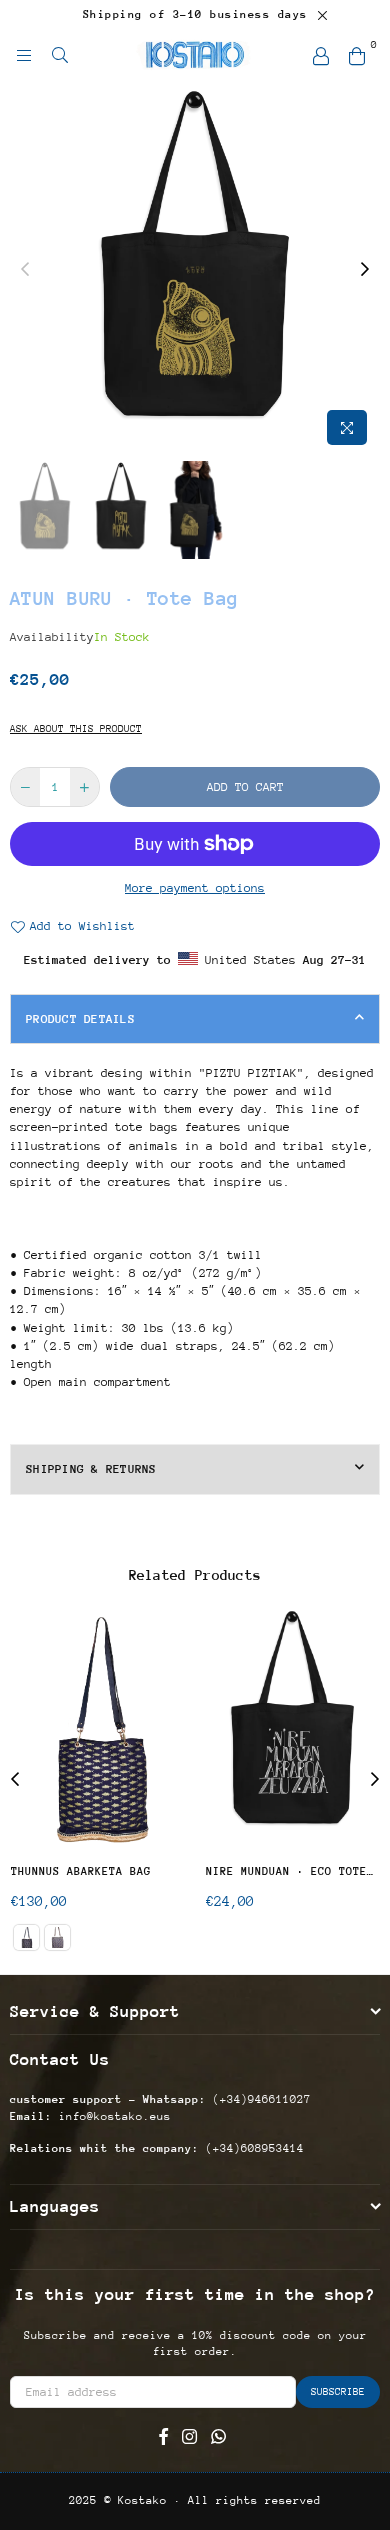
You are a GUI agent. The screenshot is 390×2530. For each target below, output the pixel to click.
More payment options (195, 888)
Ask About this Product (76, 729)
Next (365, 270)
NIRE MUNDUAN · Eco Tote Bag (292, 1871)
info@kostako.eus (111, 2116)
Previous (25, 270)
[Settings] (321, 55)
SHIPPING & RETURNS (91, 1469)
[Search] (60, 55)
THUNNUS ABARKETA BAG (81, 1871)
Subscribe (338, 2392)
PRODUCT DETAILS (80, 1019)
